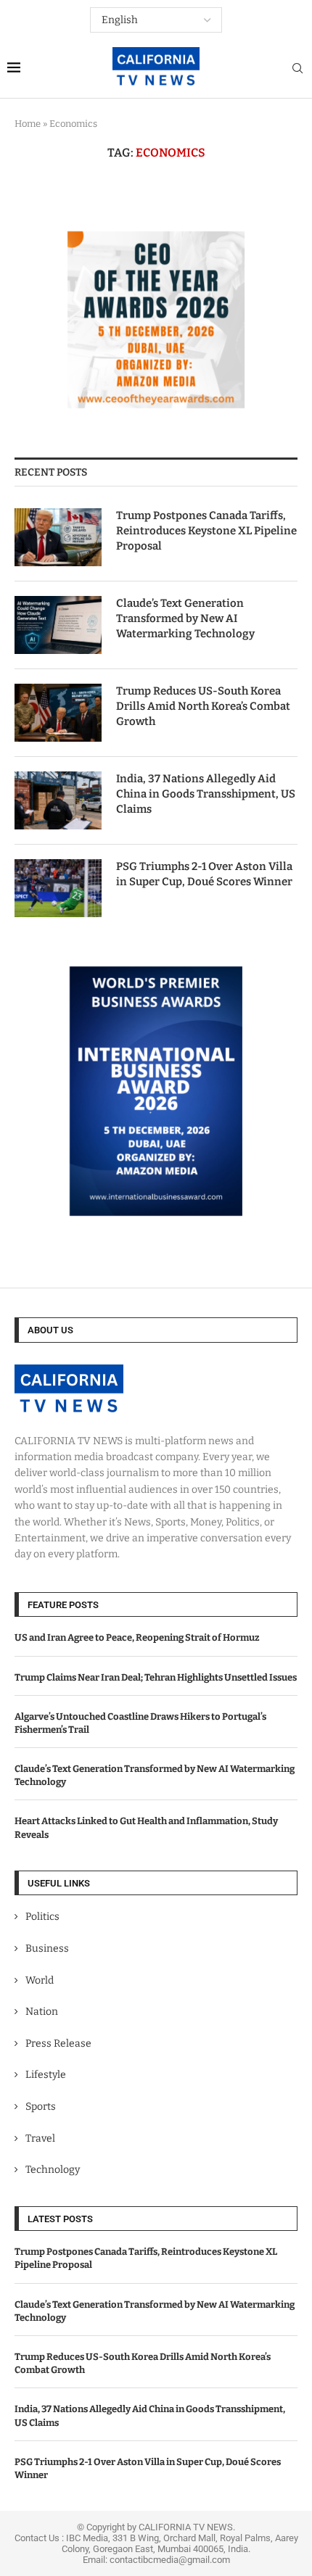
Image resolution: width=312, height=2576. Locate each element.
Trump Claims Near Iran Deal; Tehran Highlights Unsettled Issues (156, 1677)
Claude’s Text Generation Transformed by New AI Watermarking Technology (185, 618)
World (40, 1980)
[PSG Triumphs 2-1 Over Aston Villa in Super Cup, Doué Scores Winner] (58, 888)
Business (47, 1948)
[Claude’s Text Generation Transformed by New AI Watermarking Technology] (58, 625)
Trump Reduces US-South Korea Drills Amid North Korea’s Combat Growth (203, 706)
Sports (41, 2107)
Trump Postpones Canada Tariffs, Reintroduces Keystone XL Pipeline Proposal (206, 531)
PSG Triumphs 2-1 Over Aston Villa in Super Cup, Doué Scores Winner (204, 874)
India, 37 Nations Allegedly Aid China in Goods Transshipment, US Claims (206, 794)
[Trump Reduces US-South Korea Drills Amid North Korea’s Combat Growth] (58, 713)
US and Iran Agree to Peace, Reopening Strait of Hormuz (137, 1637)
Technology (53, 2170)
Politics (42, 1917)
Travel (40, 2138)
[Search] (297, 69)
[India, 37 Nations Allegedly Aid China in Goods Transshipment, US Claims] (58, 800)
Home (28, 124)
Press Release (58, 2043)
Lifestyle (46, 2075)
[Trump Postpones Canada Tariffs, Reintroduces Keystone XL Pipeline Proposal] (58, 537)
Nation (42, 2012)
